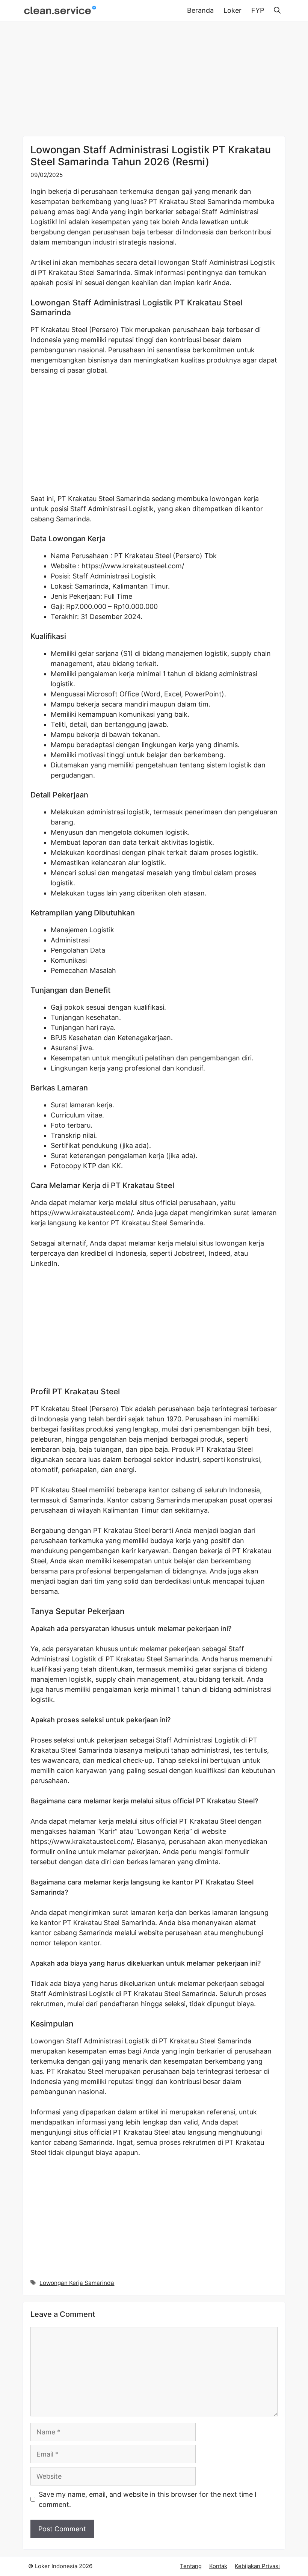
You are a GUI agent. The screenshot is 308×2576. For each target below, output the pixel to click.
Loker (233, 10)
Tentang (191, 2566)
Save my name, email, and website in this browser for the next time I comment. (148, 2499)
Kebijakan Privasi (257, 2566)
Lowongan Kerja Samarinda (77, 2283)
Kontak (218, 2566)
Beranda (200, 10)
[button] (277, 11)
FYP (258, 10)
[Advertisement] (154, 80)
